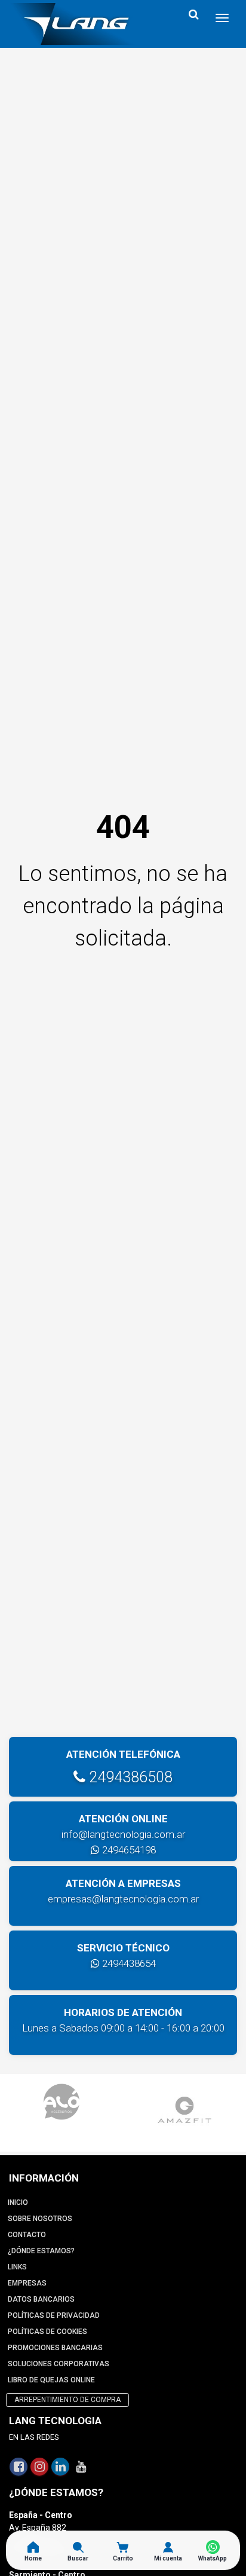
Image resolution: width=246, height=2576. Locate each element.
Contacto (27, 2235)
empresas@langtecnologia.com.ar (123, 1899)
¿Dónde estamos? (41, 2251)
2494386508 (129, 1777)
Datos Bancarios (41, 2299)
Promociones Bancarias (55, 2348)
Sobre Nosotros (40, 2219)
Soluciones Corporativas (59, 2364)
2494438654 (128, 1963)
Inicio (18, 2202)
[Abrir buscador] (193, 15)
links (17, 2267)
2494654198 (128, 1850)
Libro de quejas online (51, 2380)
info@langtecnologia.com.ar (123, 1834)
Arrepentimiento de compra (67, 2400)
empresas (27, 2283)
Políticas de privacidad (54, 2315)
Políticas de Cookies (47, 2332)
